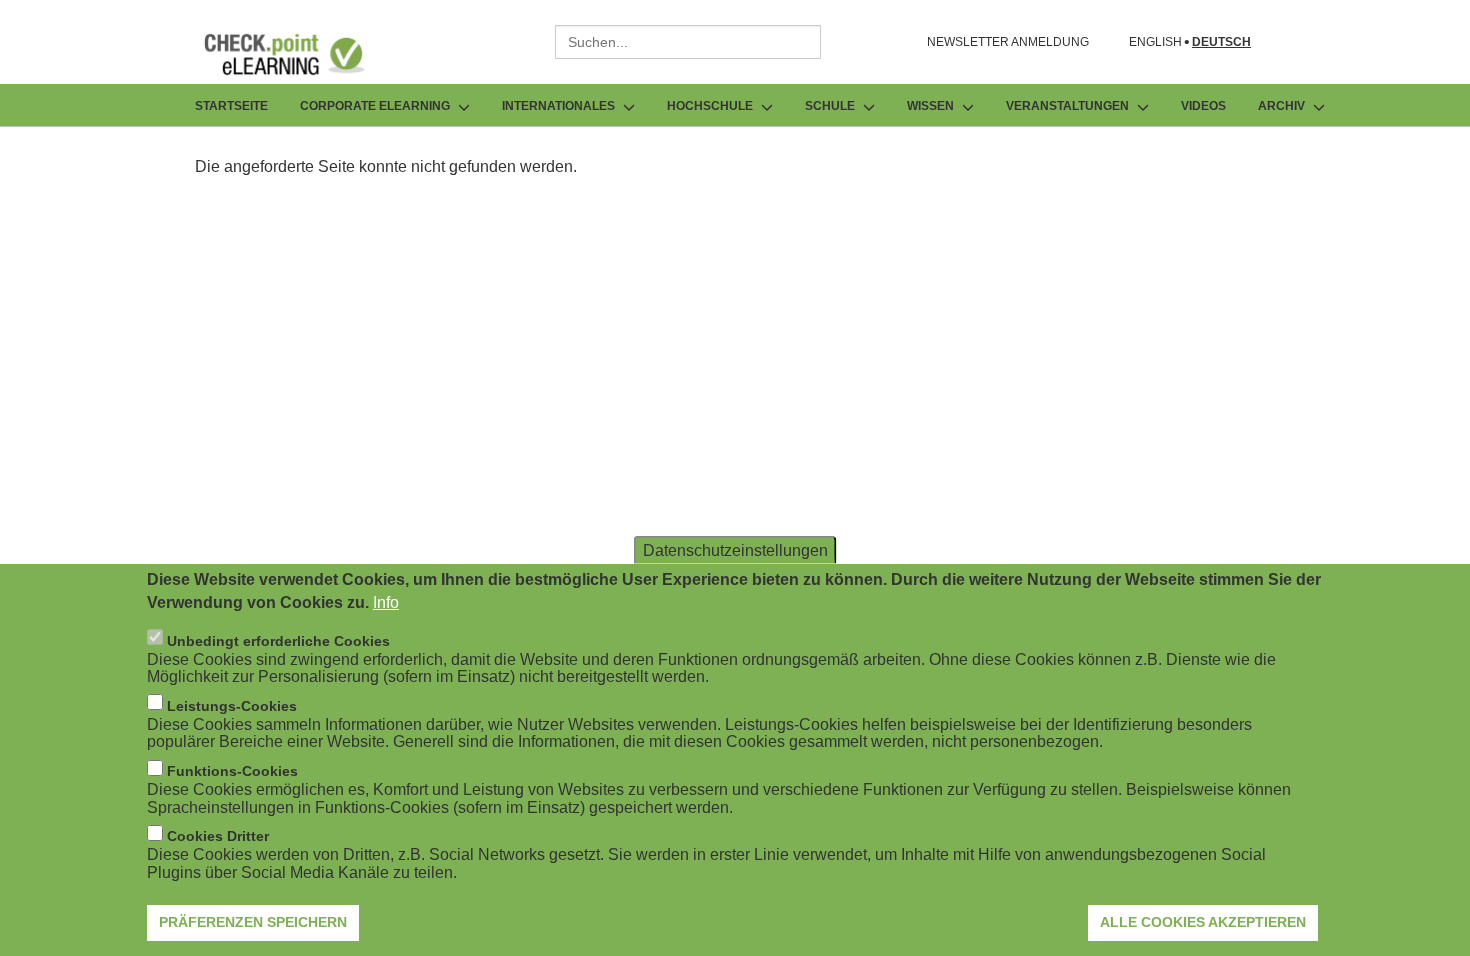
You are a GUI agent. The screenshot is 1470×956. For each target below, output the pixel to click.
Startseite (231, 106)
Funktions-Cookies (232, 771)
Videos (1203, 106)
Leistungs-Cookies (232, 705)
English (1155, 42)
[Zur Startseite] (299, 54)
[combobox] (688, 42)
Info (386, 601)
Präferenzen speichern (253, 921)
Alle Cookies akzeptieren (1203, 921)
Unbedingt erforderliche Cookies (278, 640)
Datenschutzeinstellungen (735, 549)
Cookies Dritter (218, 836)
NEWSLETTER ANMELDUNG (1008, 42)
